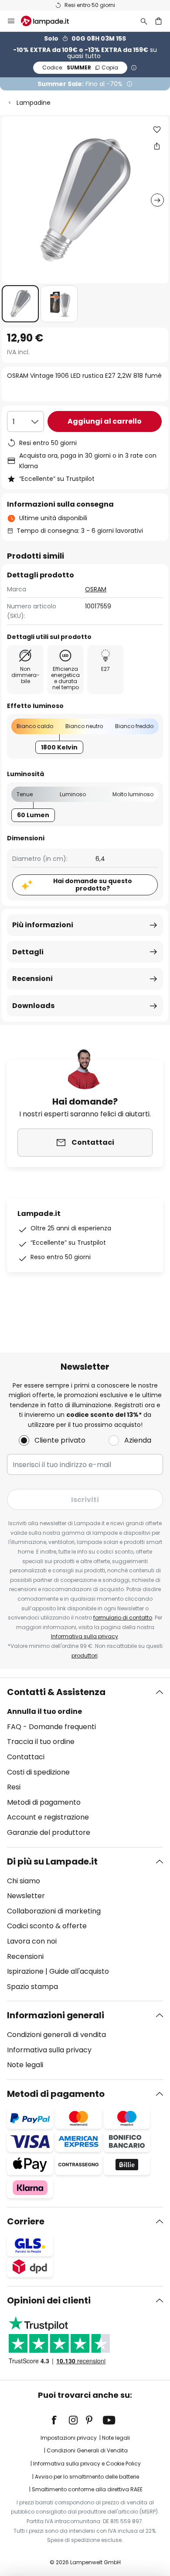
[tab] (85, 1762)
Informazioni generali (56, 2015)
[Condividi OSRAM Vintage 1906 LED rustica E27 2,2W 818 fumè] (157, 146)
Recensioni (32, 979)
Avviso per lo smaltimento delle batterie (87, 2477)
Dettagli (28, 952)
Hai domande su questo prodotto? (93, 885)
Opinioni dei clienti (49, 2300)
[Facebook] (60, 2420)
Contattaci (26, 1757)
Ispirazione (25, 1971)
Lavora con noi (32, 1941)
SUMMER (80, 67)
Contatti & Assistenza (56, 1692)
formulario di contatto (123, 1618)
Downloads (33, 1006)
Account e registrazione (48, 1817)
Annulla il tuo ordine (44, 1711)
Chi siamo (24, 1881)
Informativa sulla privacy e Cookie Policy (87, 2464)
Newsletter (26, 1896)
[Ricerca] (144, 21)
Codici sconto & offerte (47, 1926)
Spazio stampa (32, 1987)
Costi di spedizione (38, 1772)
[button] (20, 304)
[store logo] (50, 21)
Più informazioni (43, 925)
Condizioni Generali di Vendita (87, 2450)
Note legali (25, 2065)
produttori (85, 1656)
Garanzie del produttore (49, 1832)
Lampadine (34, 103)
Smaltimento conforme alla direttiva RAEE (87, 2489)
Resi (14, 1787)
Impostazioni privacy (69, 2438)
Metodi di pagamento (44, 1802)
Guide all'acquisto (79, 1971)
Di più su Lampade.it (52, 1861)
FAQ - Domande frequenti (51, 1727)
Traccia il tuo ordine (41, 1742)
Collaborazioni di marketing (54, 1911)
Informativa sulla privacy (85, 1636)
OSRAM (96, 589)
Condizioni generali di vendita (56, 2035)
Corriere (26, 2221)
